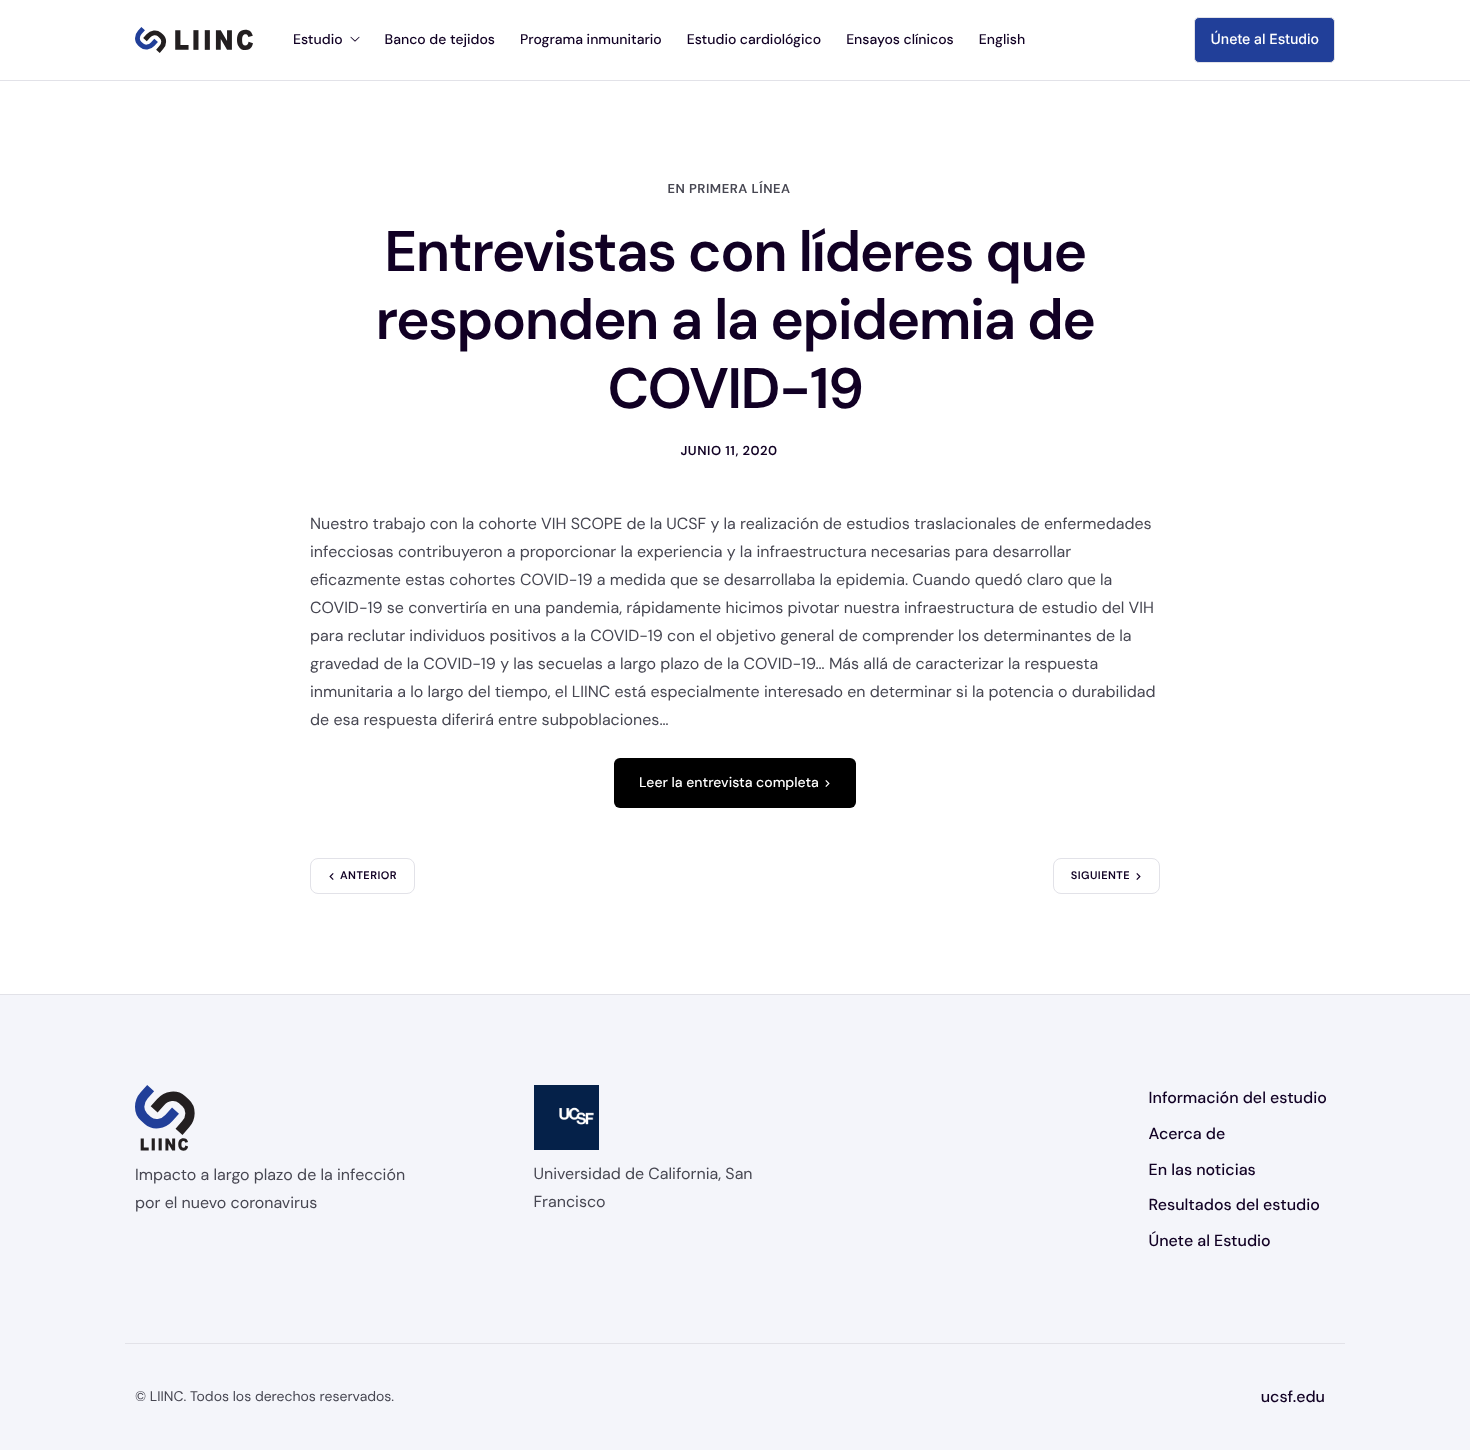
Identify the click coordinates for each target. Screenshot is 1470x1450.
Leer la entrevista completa (729, 783)
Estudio (318, 40)
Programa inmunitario (591, 40)
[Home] (194, 40)
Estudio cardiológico (754, 40)
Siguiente (1100, 876)
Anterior (368, 876)
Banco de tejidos (440, 40)
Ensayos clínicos (900, 40)
